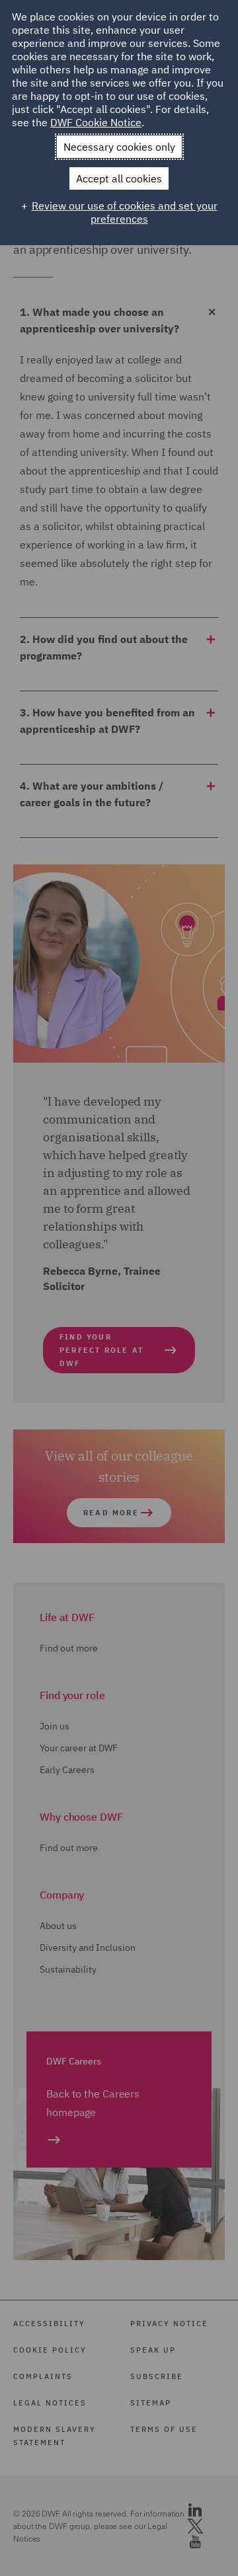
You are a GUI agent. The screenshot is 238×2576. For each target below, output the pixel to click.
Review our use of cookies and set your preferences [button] (125, 212)
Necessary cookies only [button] (119, 147)
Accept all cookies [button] (119, 178)
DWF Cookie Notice (96, 122)
